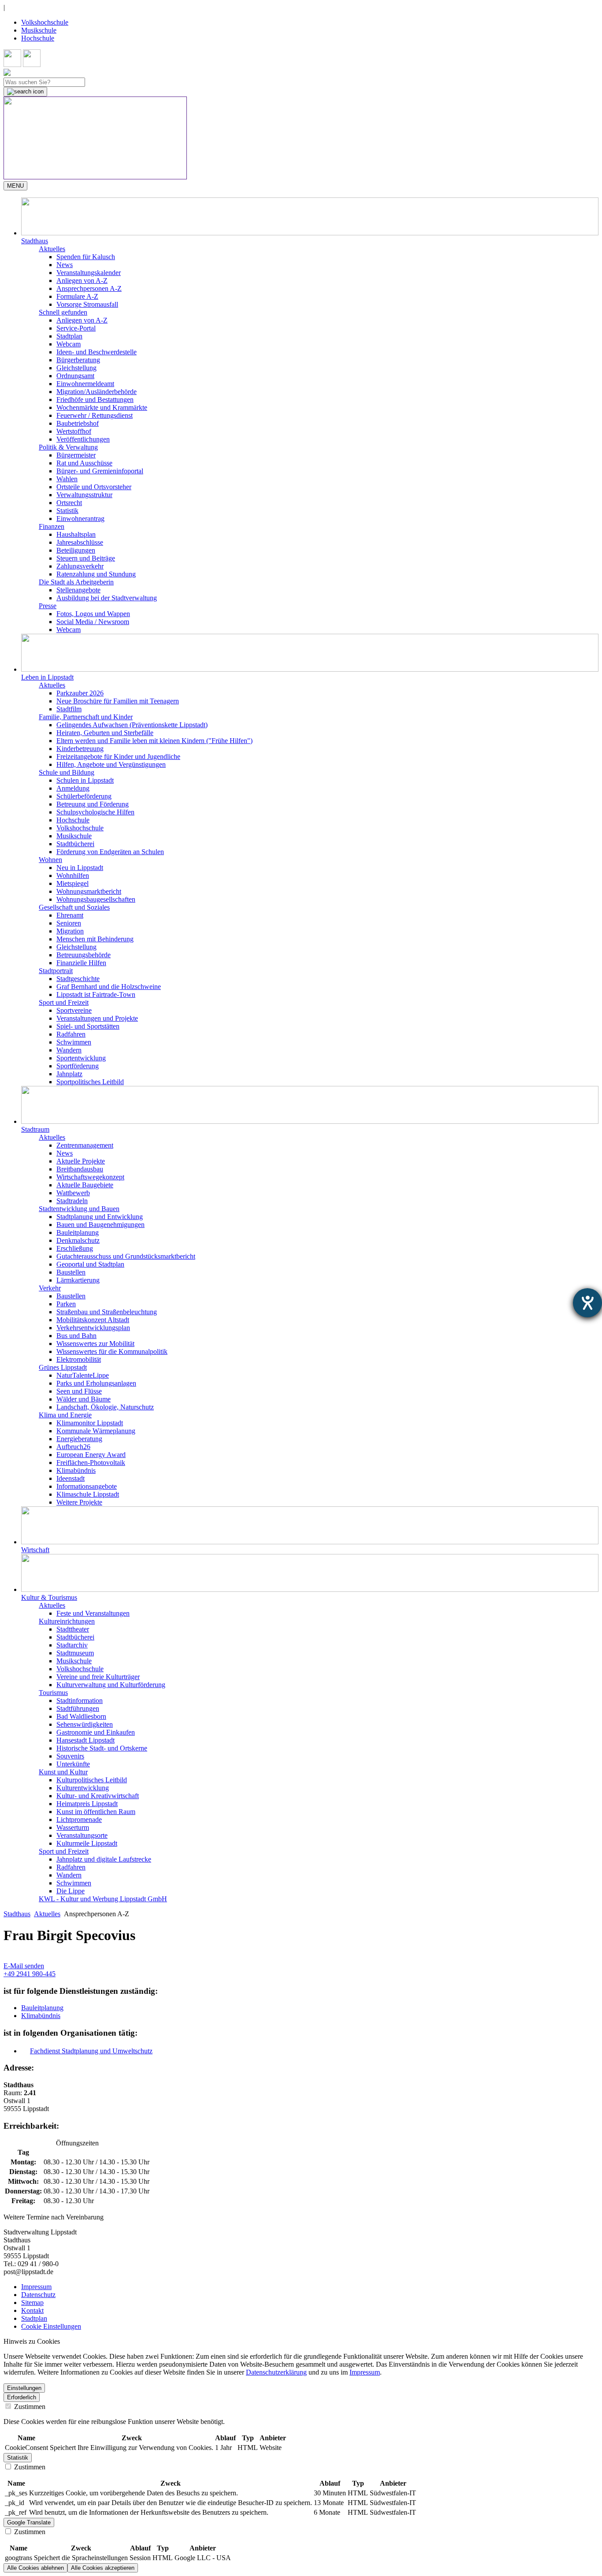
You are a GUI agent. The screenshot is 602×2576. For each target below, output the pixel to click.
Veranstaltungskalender (89, 273)
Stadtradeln (72, 1201)
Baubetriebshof (78, 423)
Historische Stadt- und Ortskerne (102, 1748)
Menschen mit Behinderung (95, 939)
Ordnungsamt (75, 376)
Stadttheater (73, 1629)
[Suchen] (25, 92)
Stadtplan (69, 336)
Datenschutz (38, 2295)
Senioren (69, 923)
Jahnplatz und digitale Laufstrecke (104, 1859)
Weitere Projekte (79, 1502)
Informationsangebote (87, 1486)
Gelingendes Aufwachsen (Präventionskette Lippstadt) (132, 725)
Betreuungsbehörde (84, 955)
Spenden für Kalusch (86, 257)
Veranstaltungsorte (82, 1835)
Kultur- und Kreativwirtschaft (98, 1796)
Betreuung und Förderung (93, 804)
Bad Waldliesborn (81, 1716)
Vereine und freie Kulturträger (98, 1677)
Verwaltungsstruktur (84, 495)
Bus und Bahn (76, 1336)
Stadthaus (17, 1914)
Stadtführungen (78, 1708)
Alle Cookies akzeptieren (103, 2568)
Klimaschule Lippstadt (88, 1494)
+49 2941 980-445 (30, 1974)
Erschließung (75, 1248)
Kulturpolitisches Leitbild (92, 1780)
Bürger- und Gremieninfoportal (100, 471)
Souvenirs (70, 1756)
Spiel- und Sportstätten (88, 1026)
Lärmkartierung (78, 1280)
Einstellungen (24, 2388)
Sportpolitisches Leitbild (90, 1082)
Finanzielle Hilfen (81, 963)
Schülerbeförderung (84, 796)
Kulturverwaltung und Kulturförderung (111, 1685)
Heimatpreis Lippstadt (87, 1804)
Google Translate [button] (29, 2522)
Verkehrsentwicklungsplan (93, 1328)
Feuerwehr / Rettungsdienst (95, 415)
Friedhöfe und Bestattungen (95, 400)
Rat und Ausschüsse (84, 463)
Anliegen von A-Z (82, 281)
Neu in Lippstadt (80, 868)
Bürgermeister (76, 455)
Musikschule (39, 30)
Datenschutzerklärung (276, 2372)
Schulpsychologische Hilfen (95, 812)
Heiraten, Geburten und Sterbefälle (105, 733)
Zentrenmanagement (85, 1145)
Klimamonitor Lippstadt (90, 1423)
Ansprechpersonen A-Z (89, 288)
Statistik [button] (18, 2458)
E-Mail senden (24, 1966)
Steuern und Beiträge (86, 558)
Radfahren (71, 1034)
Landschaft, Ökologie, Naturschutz (105, 1407)
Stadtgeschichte (78, 979)
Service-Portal (76, 328)
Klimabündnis (76, 1470)
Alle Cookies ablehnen (35, 2568)
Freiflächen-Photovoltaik (91, 1463)
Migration (70, 931)
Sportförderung (78, 1066)
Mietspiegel (72, 883)
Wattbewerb (73, 1193)
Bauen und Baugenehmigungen (100, 1225)
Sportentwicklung (81, 1058)
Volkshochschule (45, 22)
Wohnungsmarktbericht (89, 891)
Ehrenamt (70, 915)
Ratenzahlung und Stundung (96, 574)
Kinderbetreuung (80, 749)
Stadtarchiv (72, 1645)
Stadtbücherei (75, 844)
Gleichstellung (76, 368)
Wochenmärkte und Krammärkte (102, 407)
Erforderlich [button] (22, 2397)
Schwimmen (74, 1042)
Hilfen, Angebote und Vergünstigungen (111, 764)
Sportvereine (74, 1010)
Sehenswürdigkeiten (85, 1724)
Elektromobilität (79, 1359)
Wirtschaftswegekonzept (90, 1177)
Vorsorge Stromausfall (87, 304)
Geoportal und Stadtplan (90, 1264)
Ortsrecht (69, 503)
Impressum (36, 2287)
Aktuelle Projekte (81, 1161)
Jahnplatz (69, 1074)
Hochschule (38, 38)
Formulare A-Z (77, 296)
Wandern (69, 1050)
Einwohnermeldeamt (85, 384)
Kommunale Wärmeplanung (96, 1431)
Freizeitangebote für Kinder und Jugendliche (118, 756)
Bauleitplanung (78, 1232)
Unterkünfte (73, 1764)
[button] (310, 221)
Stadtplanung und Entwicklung (100, 1217)
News (65, 265)
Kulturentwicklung (83, 1788)
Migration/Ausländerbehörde (97, 392)
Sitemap (32, 2303)
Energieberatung (79, 1439)
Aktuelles (47, 1914)
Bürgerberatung (78, 360)
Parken (66, 1304)
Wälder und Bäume (84, 1399)
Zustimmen (29, 2407)
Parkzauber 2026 (80, 693)
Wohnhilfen (73, 875)
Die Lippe (71, 1891)
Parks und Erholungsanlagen (96, 1383)
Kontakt (32, 2310)
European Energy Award (91, 1455)
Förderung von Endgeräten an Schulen (110, 852)
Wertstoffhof (74, 431)
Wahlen (67, 479)
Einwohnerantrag (80, 519)
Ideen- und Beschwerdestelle (97, 352)
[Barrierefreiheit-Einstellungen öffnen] (587, 1303)
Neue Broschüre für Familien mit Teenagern (118, 701)
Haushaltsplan (76, 534)
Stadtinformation (80, 1701)
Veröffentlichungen (83, 439)
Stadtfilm (69, 709)
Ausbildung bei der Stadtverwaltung (107, 598)
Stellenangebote (78, 590)
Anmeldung (73, 788)
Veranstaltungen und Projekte (97, 1018)
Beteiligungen (76, 550)
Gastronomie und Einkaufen (96, 1732)
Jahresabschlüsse (80, 542)
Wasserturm (73, 1827)
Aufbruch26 (73, 1447)
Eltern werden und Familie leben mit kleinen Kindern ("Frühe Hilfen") (154, 741)
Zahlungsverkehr (80, 566)
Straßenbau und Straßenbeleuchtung (107, 1312)
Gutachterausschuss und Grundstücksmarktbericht (126, 1256)
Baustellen (71, 1272)
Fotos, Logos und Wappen (93, 614)
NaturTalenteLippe (83, 1375)
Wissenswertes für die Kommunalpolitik (112, 1351)
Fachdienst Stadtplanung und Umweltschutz (91, 2051)
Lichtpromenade (79, 1820)
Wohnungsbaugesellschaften (96, 899)
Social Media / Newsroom (93, 622)
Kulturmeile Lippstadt (87, 1843)
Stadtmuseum (75, 1653)
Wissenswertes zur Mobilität (95, 1344)
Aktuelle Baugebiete (85, 1185)
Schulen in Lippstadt (85, 780)
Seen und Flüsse (79, 1391)
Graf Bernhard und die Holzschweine (109, 987)
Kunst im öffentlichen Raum (96, 1812)
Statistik (67, 511)
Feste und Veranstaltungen (93, 1613)
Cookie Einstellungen (51, 2326)
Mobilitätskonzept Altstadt (93, 1320)
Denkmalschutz (78, 1240)
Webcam (69, 344)
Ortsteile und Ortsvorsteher (94, 487)
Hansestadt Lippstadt (85, 1740)
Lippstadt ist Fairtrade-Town (96, 994)
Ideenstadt (71, 1478)
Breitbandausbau (80, 1169)
